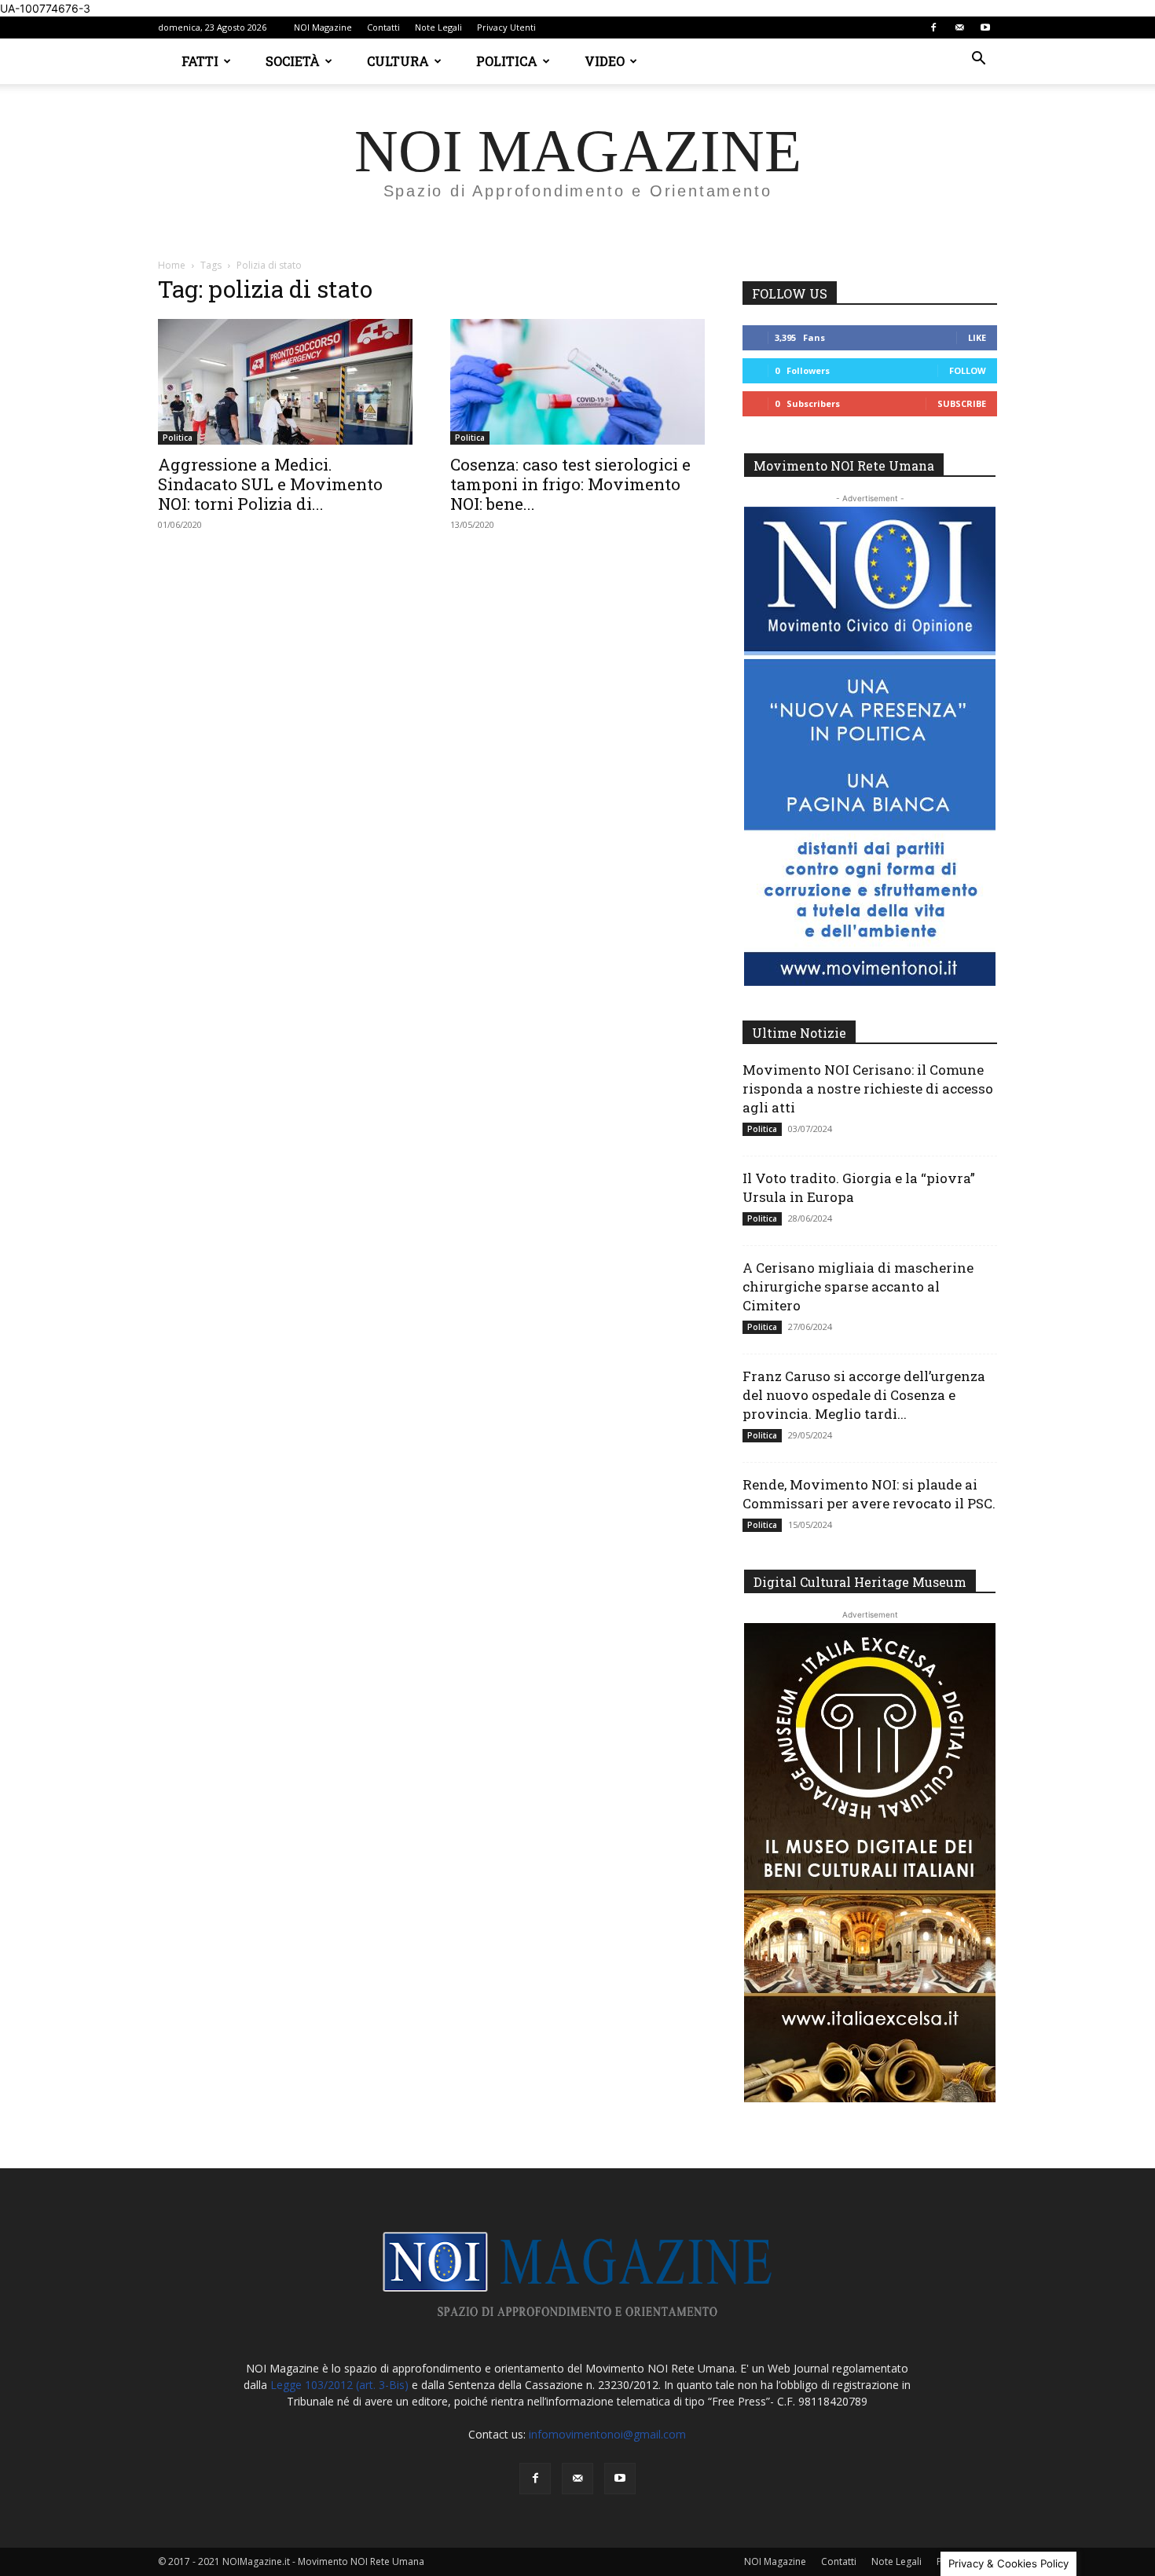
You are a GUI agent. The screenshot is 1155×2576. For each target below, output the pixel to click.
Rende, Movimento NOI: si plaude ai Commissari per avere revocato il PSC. (869, 1494)
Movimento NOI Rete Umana (844, 465)
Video (605, 61)
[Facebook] (933, 27)
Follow (968, 370)
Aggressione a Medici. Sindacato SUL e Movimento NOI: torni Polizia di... (270, 484)
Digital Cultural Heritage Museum (860, 1582)
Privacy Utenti (506, 27)
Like (977, 337)
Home (172, 265)
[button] (978, 60)
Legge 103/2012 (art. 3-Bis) (339, 2385)
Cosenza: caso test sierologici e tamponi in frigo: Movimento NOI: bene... (570, 484)
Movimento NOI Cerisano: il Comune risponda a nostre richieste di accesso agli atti (868, 1088)
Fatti (200, 61)
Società (293, 61)
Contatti (383, 27)
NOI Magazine (323, 27)
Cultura (398, 61)
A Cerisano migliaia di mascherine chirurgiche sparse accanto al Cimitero (858, 1286)
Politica (507, 61)
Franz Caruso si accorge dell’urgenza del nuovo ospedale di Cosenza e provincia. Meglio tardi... (864, 1395)
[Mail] (959, 27)
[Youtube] (985, 27)
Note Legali (438, 27)
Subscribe (962, 403)
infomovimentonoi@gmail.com (607, 2434)
